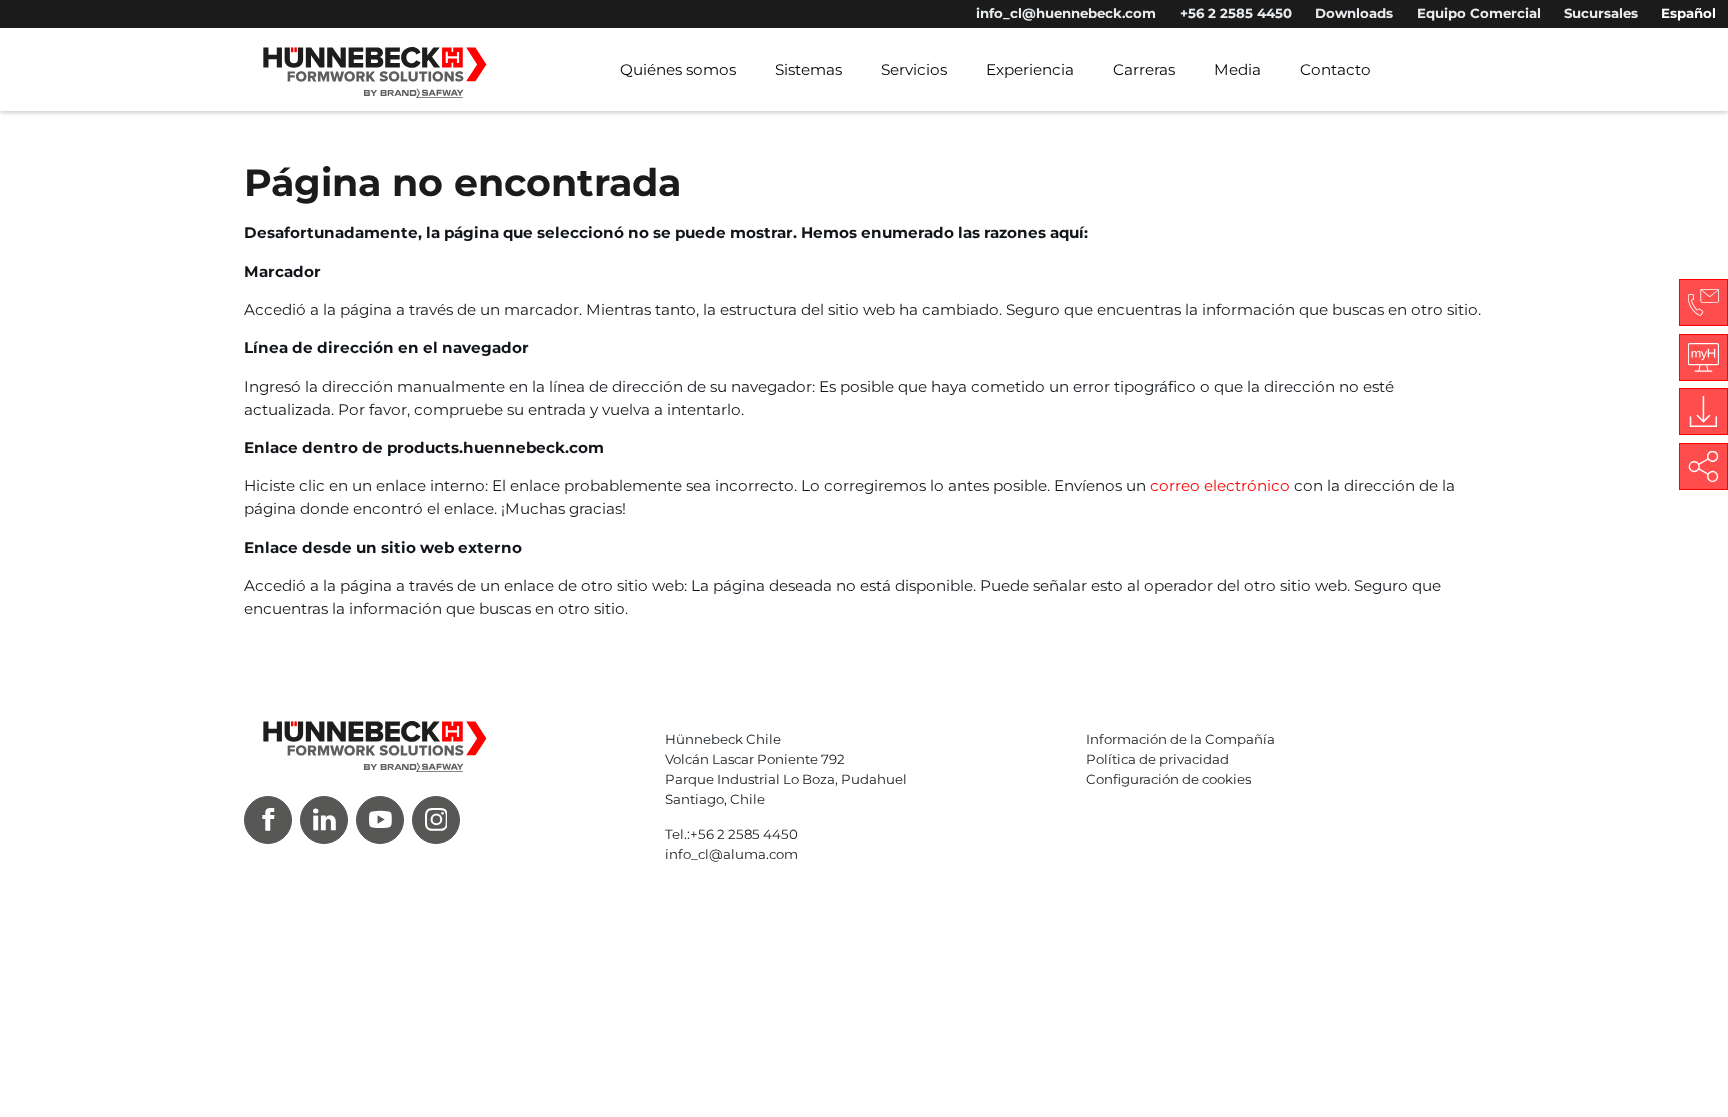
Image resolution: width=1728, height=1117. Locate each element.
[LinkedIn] (324, 820)
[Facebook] (268, 820)
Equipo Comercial (1479, 13)
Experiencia (1030, 69)
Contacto (1335, 69)
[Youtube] (380, 820)
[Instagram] (436, 820)
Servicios (914, 69)
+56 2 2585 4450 (1236, 13)
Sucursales (1601, 13)
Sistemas (808, 69)
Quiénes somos (678, 69)
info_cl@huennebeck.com (1066, 13)
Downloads (1354, 13)
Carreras (1144, 69)
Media (1237, 69)
